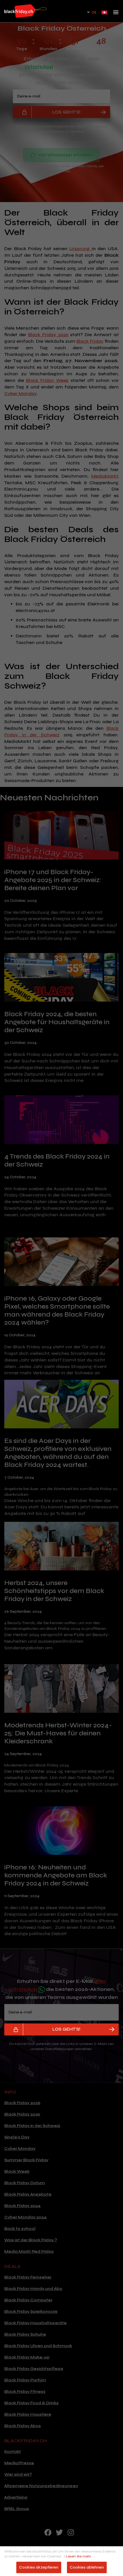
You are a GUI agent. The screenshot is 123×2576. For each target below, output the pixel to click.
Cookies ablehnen (87, 2567)
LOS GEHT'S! (66, 2029)
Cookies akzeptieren (39, 2567)
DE (94, 12)
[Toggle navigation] (116, 14)
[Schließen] (116, 2487)
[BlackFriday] (25, 11)
